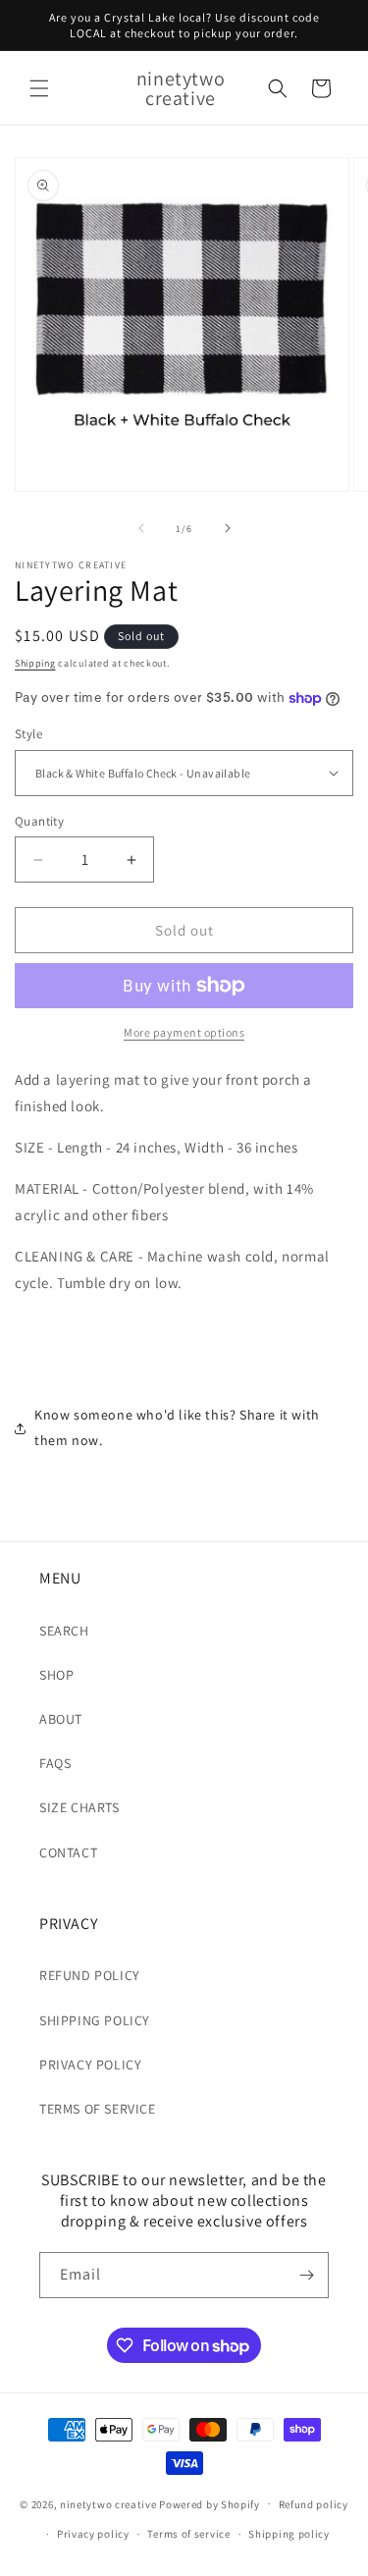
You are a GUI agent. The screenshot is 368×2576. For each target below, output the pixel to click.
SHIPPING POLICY (95, 2020)
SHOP (56, 1675)
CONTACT (68, 1852)
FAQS (55, 1763)
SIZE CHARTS (79, 1807)
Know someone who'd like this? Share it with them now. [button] (177, 1427)
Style (28, 734)
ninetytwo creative (108, 2503)
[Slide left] (141, 528)
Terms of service (188, 2534)
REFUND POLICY (90, 1975)
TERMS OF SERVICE (98, 2109)
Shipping (35, 663)
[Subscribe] (306, 2275)
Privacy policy (93, 2534)
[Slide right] (228, 528)
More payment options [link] (184, 1032)
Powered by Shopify (210, 2503)
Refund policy (314, 2504)
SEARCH (64, 1631)
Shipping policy (289, 2534)
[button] (39, 88)
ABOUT (61, 1719)
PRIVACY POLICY (90, 2065)
